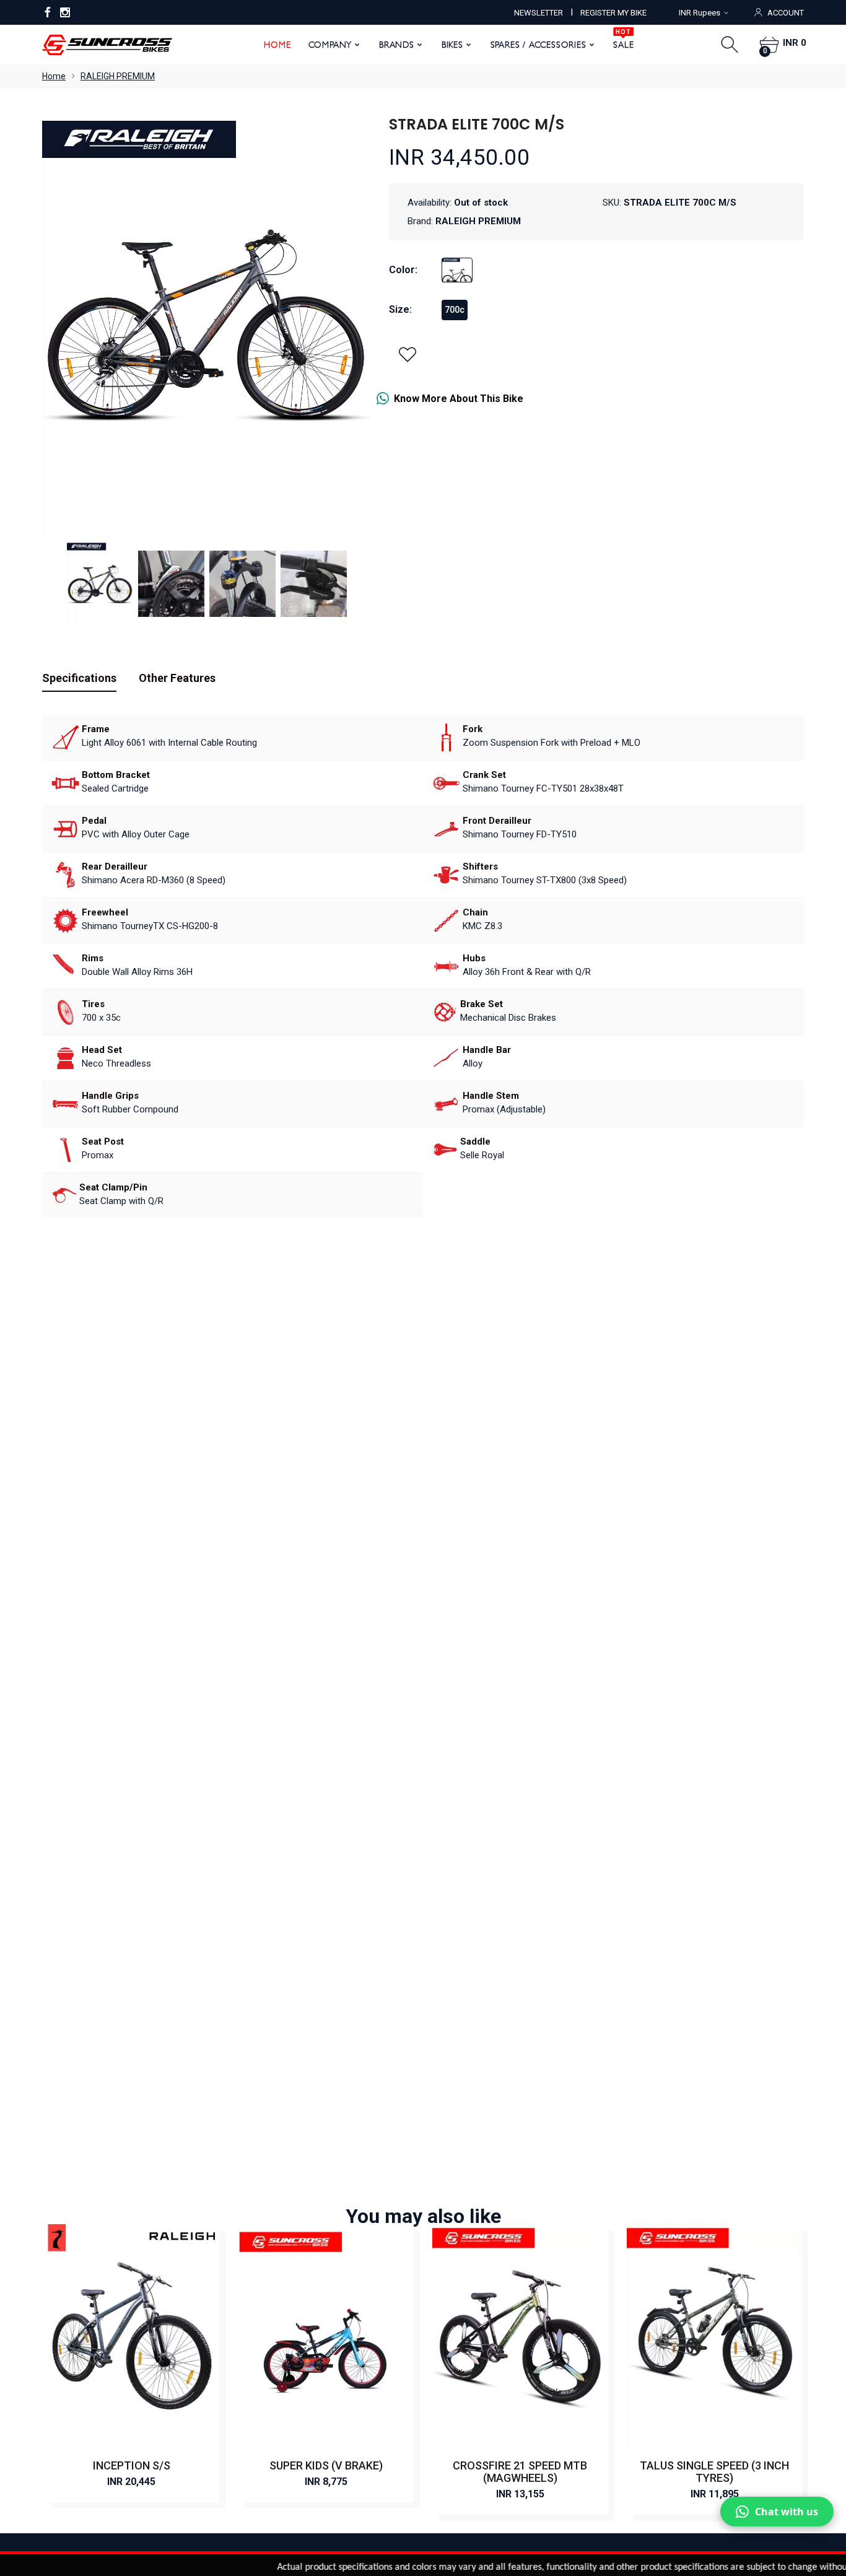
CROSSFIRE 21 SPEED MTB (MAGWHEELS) (520, 2472)
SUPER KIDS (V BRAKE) (326, 2465)
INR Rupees (700, 13)
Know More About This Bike (459, 399)
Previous (64, 324)
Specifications (79, 678)
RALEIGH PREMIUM (118, 76)
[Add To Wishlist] (408, 354)
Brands (397, 45)
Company (330, 45)
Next (349, 324)
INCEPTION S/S (132, 2465)
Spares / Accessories (539, 45)
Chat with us (787, 2512)
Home (277, 45)
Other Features (177, 678)
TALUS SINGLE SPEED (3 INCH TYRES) (714, 2472)
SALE (623, 40)
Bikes (452, 45)
